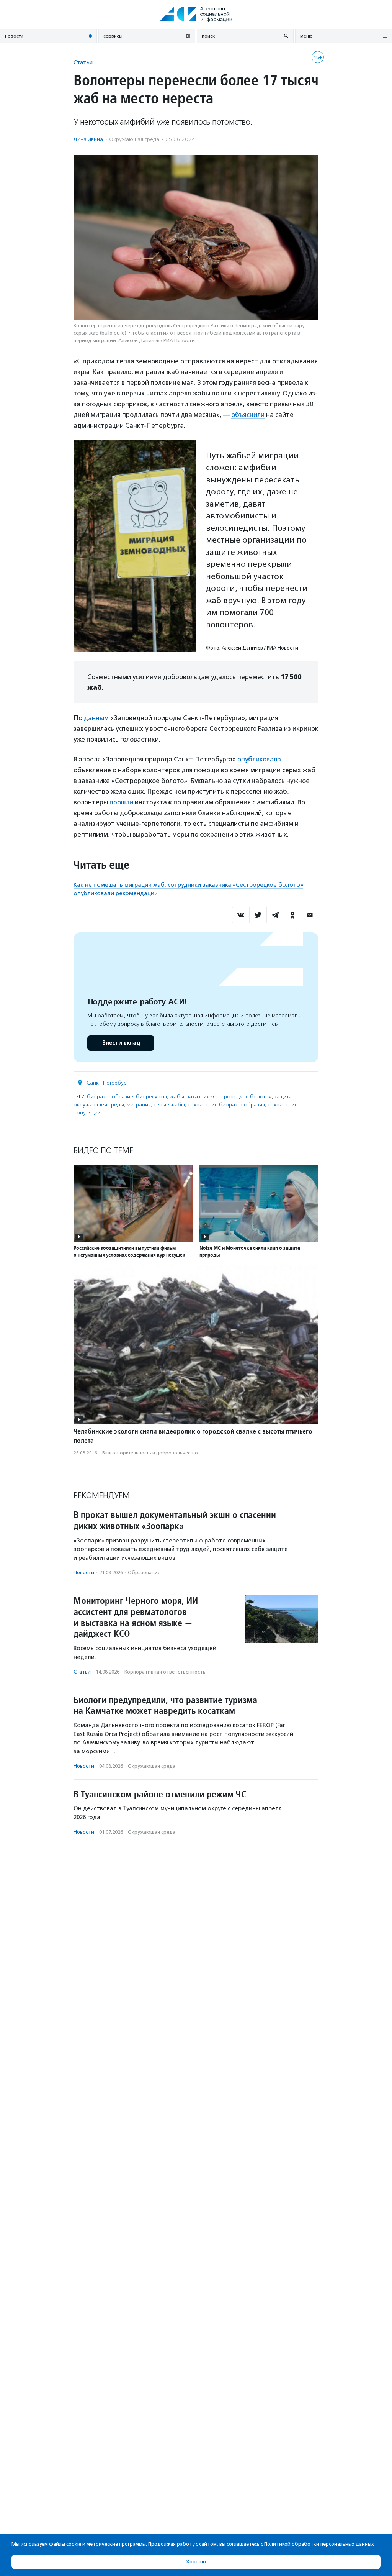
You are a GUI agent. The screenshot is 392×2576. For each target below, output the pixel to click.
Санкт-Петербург (108, 1083)
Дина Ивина (88, 139)
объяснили (248, 415)
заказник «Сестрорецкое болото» (229, 1097)
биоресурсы (151, 1097)
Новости (84, 1573)
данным (96, 718)
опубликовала (259, 759)
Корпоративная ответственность (165, 1672)
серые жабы (169, 1105)
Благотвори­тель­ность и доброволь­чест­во (150, 1453)
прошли (121, 802)
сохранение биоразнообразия (226, 1105)
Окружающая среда (134, 139)
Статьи (83, 62)
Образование (144, 1573)
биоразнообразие (110, 1097)
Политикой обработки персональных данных (319, 2544)
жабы (177, 1097)
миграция (139, 1105)
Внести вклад (121, 1043)
